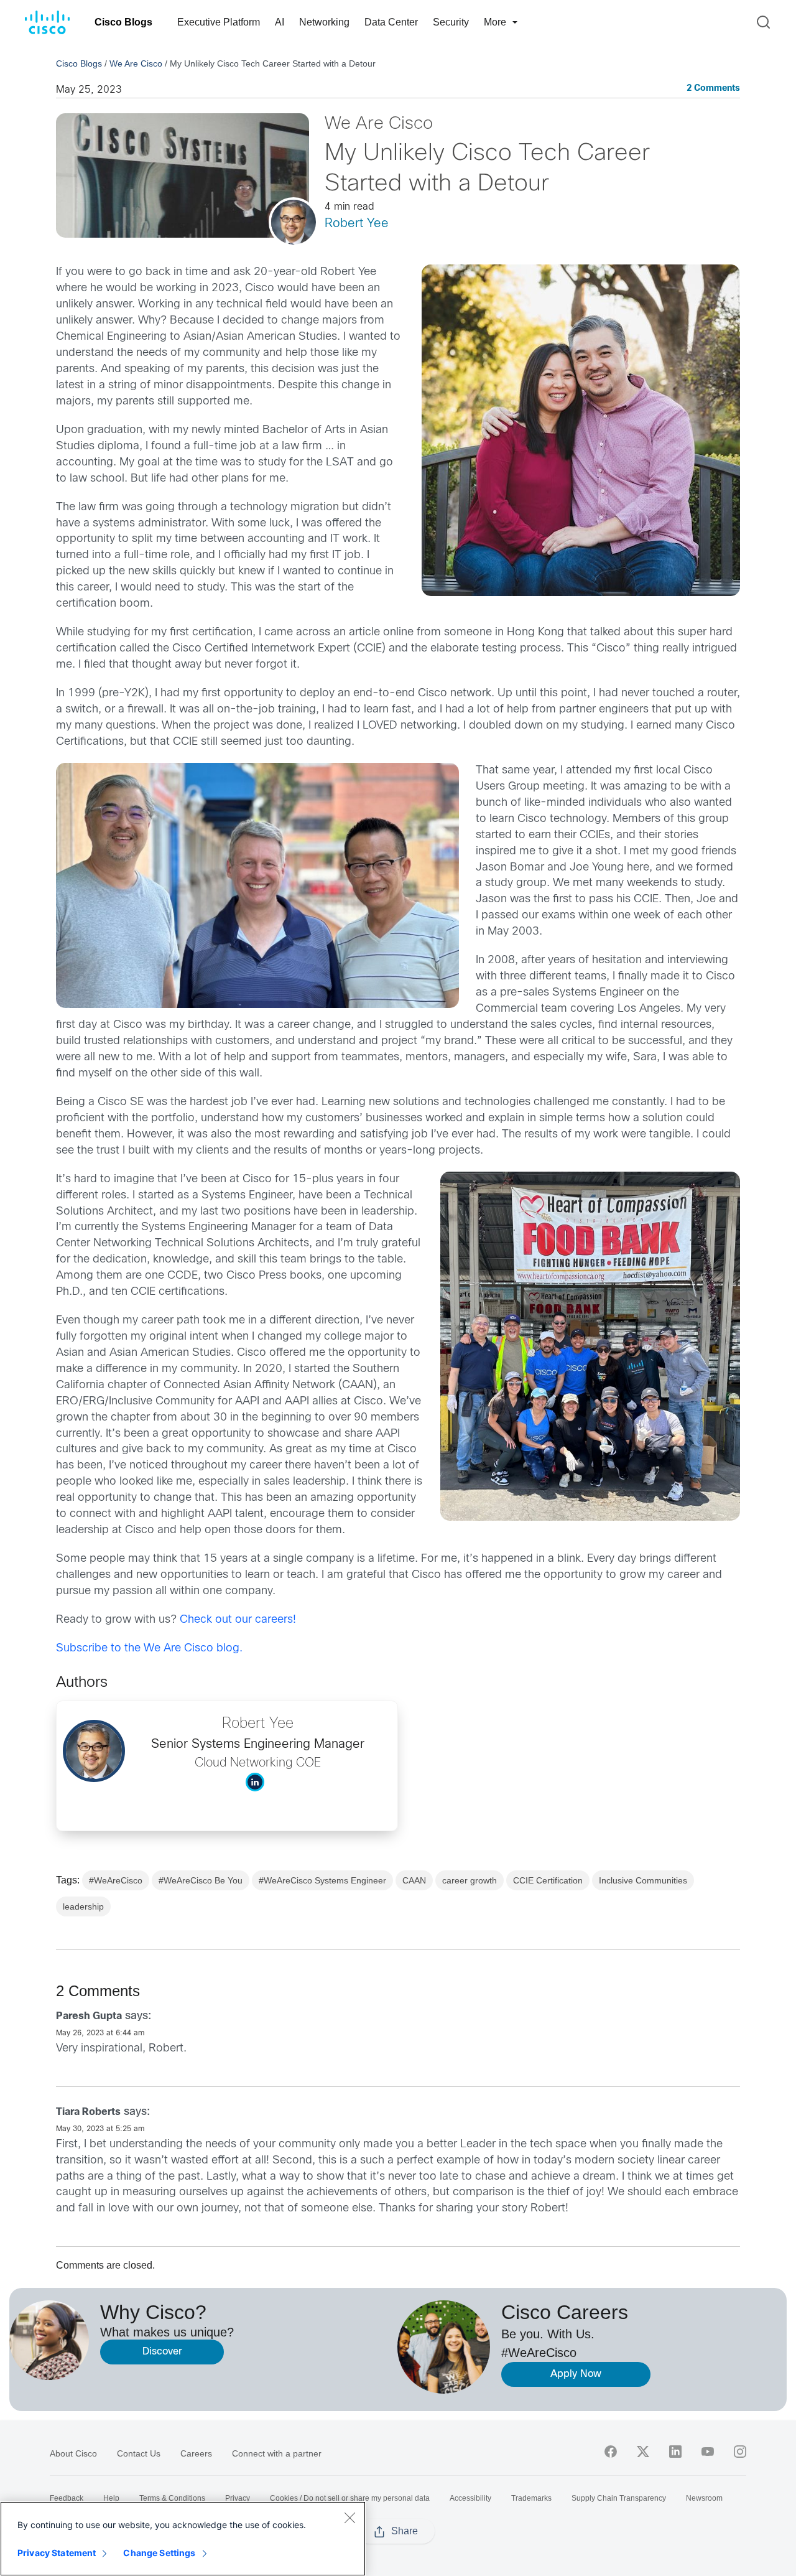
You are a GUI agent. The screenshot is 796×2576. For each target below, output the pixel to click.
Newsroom (704, 2498)
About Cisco (73, 2453)
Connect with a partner (277, 2453)
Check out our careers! (238, 1620)
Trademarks (531, 2498)
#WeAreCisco (116, 1880)
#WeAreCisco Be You (201, 1880)
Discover (162, 2352)
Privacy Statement (57, 2553)
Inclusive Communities (643, 1880)
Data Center (391, 22)
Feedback (67, 2498)
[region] (183, 2539)
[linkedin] (675, 2452)
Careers (196, 2453)
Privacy (238, 2498)
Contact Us (139, 2453)
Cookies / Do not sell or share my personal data (350, 2498)
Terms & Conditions (172, 2498)
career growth (470, 1880)
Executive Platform (219, 22)
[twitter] (643, 2452)
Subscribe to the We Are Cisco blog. (149, 1649)
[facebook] (611, 2452)
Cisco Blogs (123, 22)
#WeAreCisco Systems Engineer (322, 1880)
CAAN (414, 1880)
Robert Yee (357, 224)
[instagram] (740, 2452)
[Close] (349, 2518)
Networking (324, 22)
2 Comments (713, 89)
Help (111, 2498)
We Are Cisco (136, 63)
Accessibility (470, 2498)
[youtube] (708, 2452)
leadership (83, 1906)
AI (280, 22)
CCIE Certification (548, 1880)
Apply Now (576, 2374)
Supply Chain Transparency (619, 2498)
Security (451, 22)
